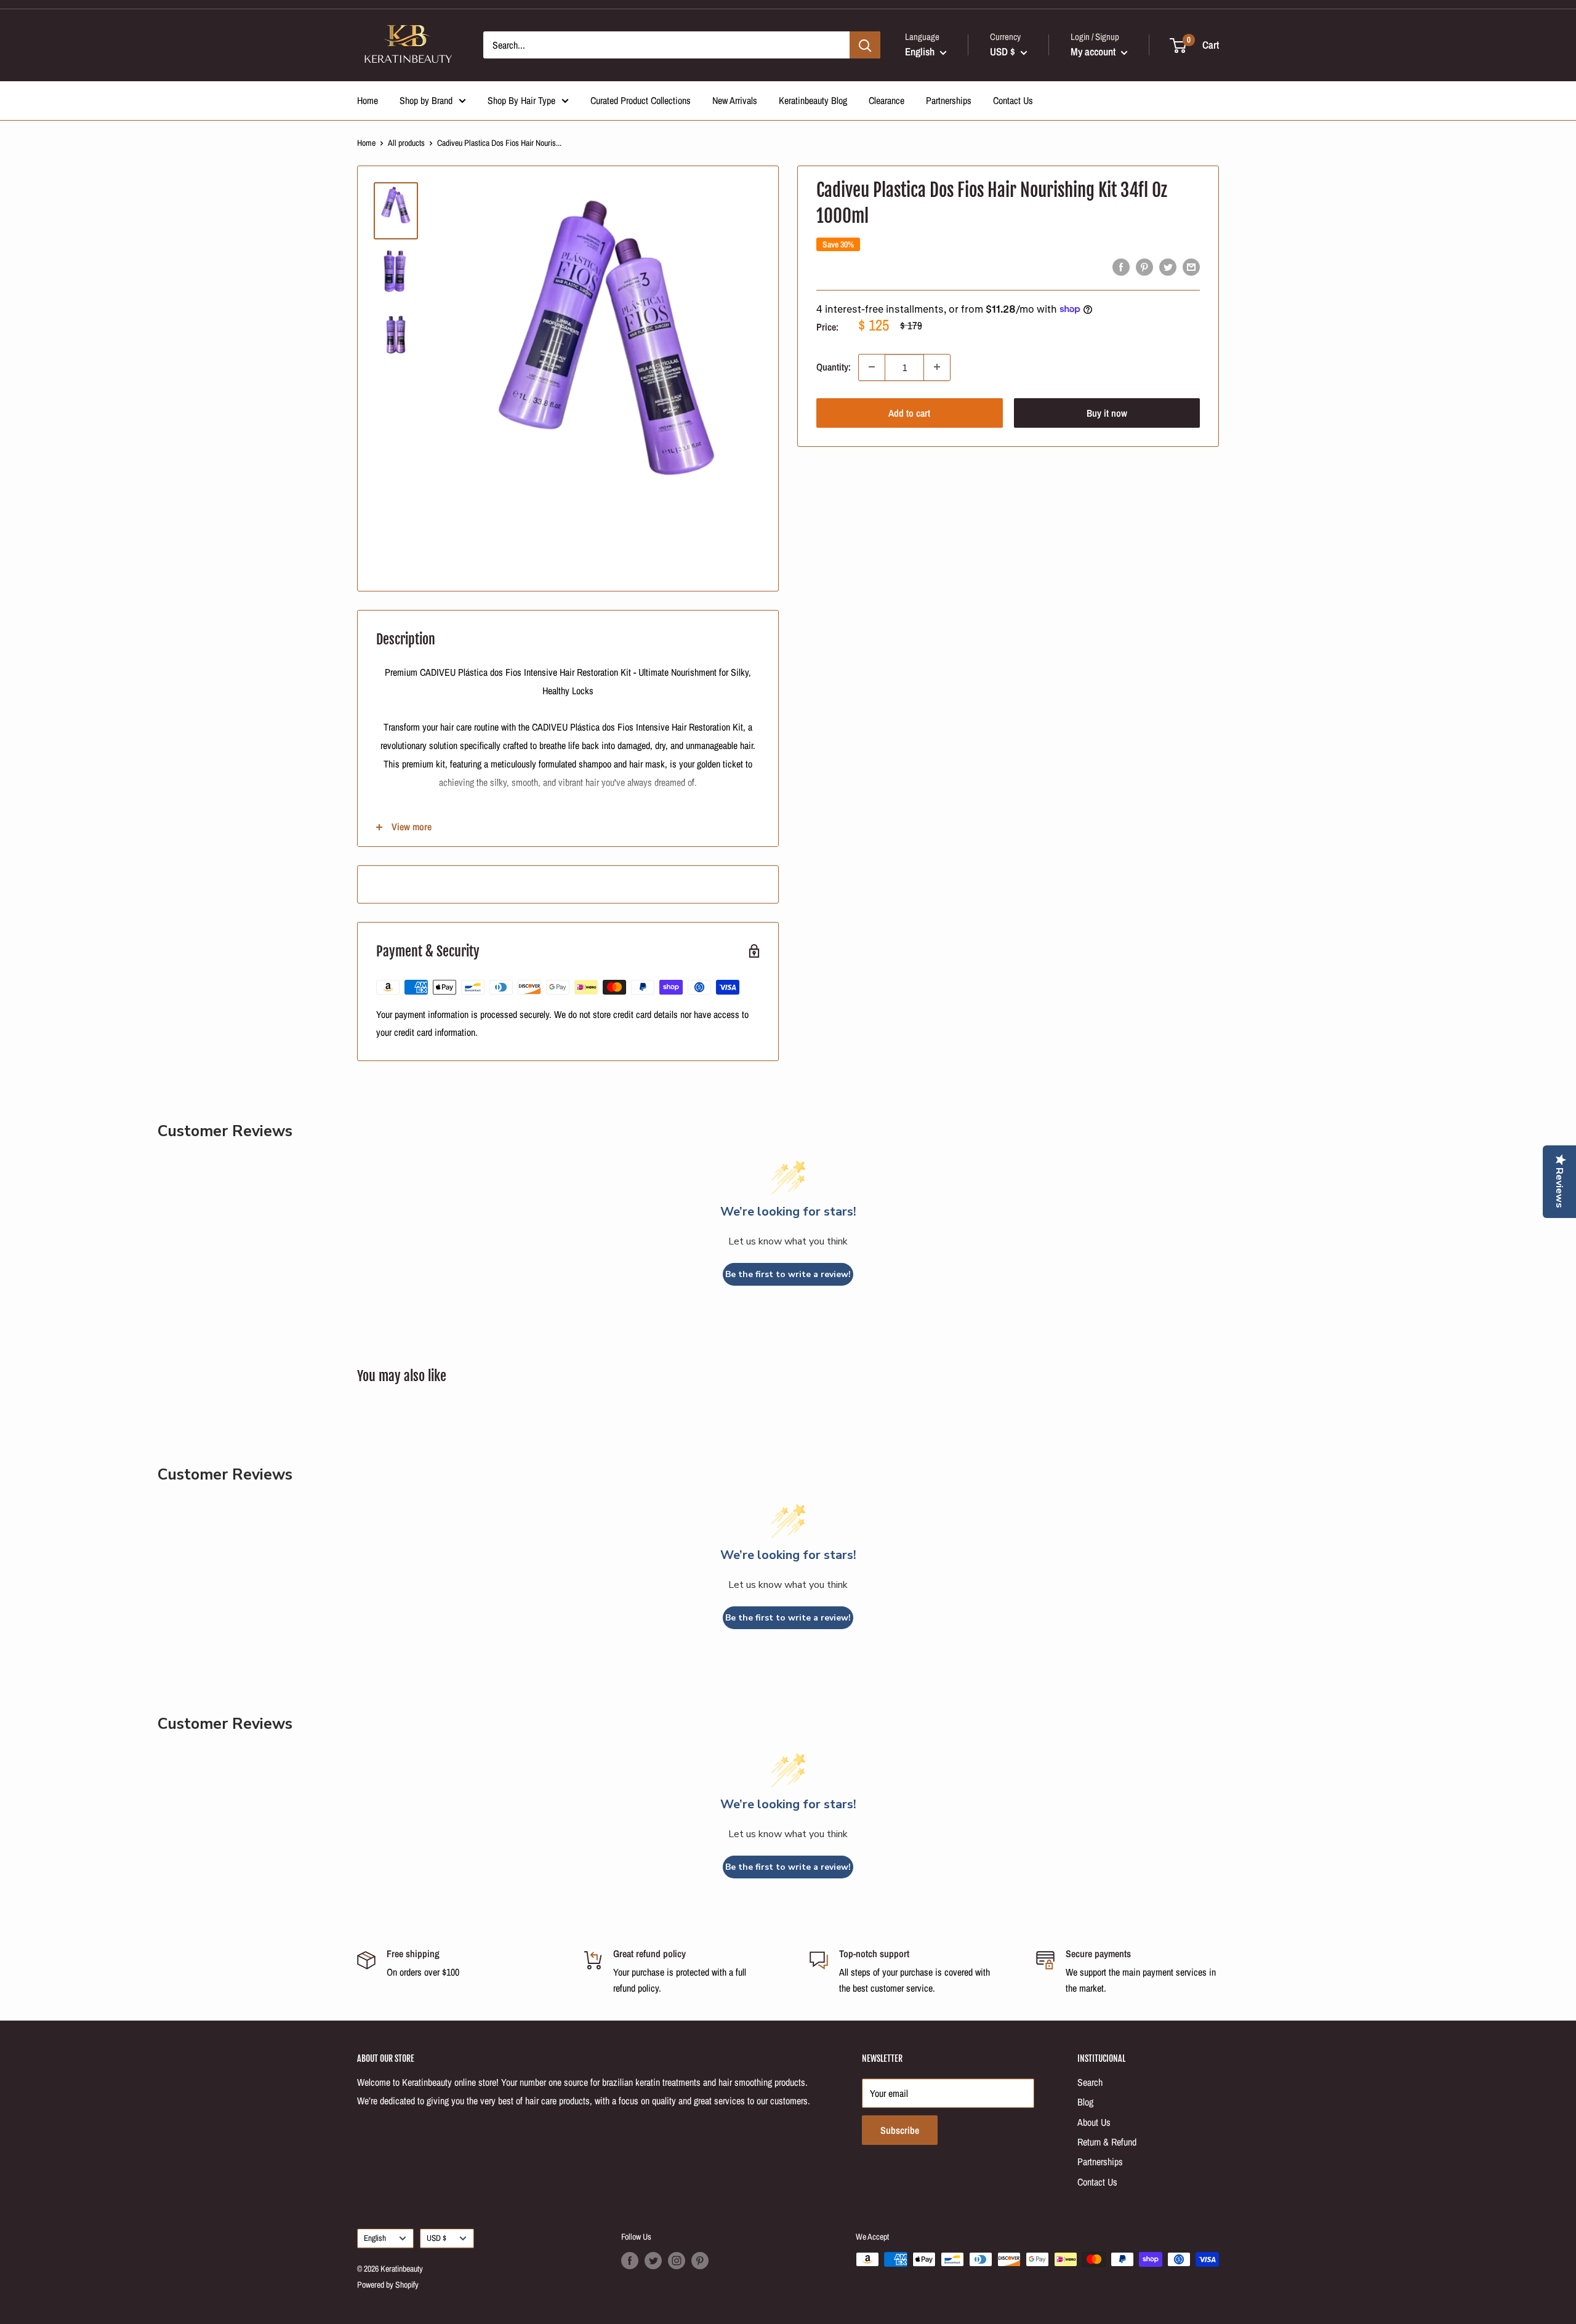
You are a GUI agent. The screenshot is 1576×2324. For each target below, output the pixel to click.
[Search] (865, 45)
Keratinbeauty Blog (813, 100)
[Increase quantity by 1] (937, 367)
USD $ (436, 2238)
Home (368, 100)
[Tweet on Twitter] (1168, 267)
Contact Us (1013, 100)
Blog (1085, 2102)
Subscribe (900, 2130)
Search (1090, 2082)
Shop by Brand (426, 100)
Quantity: (834, 367)
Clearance (886, 100)
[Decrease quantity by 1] (872, 367)
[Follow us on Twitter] (653, 2261)
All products (406, 143)
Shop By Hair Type (521, 100)
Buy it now (1107, 412)
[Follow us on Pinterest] (700, 2261)
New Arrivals (735, 100)
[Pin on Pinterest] (1144, 267)
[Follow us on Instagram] (677, 2261)
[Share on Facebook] (1121, 267)
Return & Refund (1107, 2142)
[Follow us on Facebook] (630, 2261)
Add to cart (909, 412)
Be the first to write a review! (788, 1274)
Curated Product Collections (641, 100)
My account (1094, 51)
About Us (1094, 2122)
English (375, 2238)
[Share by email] (1191, 267)
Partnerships (949, 100)
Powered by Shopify (388, 2285)
